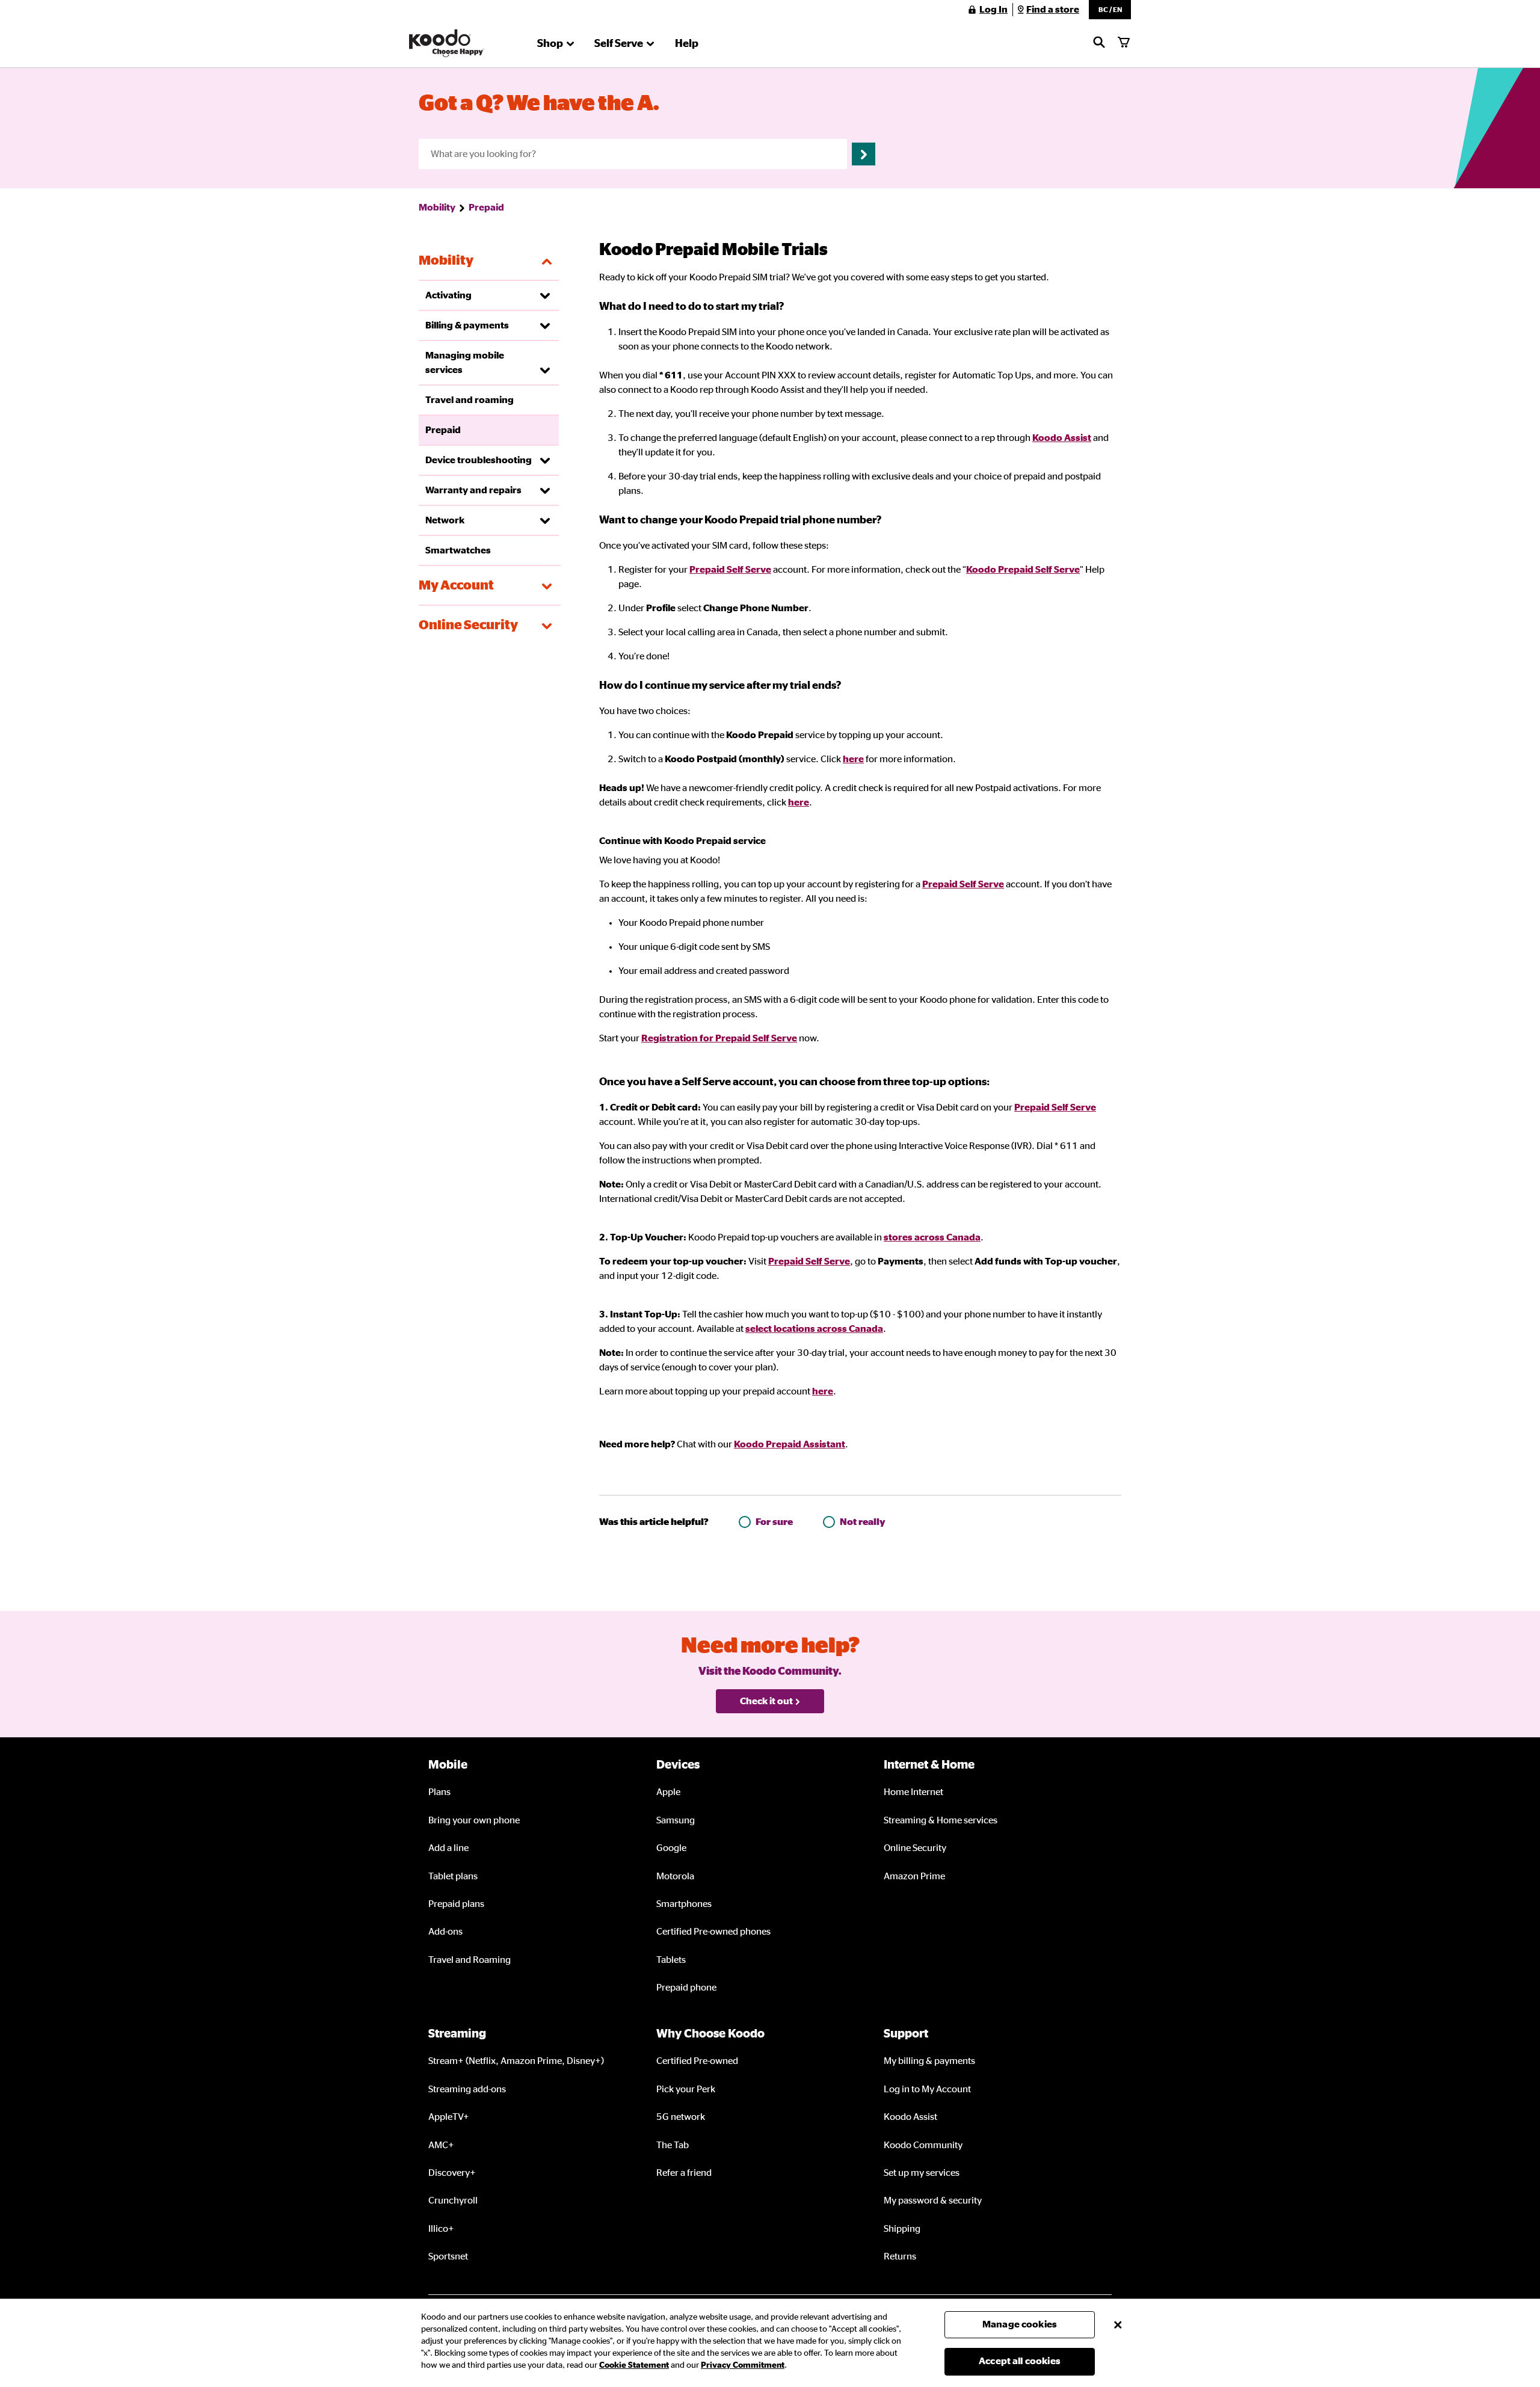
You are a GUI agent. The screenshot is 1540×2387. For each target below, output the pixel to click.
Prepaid (486, 208)
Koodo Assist (1062, 438)
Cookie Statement (634, 2365)
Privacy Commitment (743, 2365)
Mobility (437, 208)
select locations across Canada (814, 1329)
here (853, 759)
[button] (1110, 10)
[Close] (1118, 2324)
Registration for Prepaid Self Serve (719, 1038)
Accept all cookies (1020, 2361)
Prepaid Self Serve (730, 570)
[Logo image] (447, 43)
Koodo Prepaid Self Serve (1023, 570)
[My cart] (1124, 43)
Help (687, 44)
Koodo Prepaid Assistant (790, 1444)
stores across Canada (932, 1237)
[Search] (1099, 43)
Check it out (766, 1701)
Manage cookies (1020, 2324)
